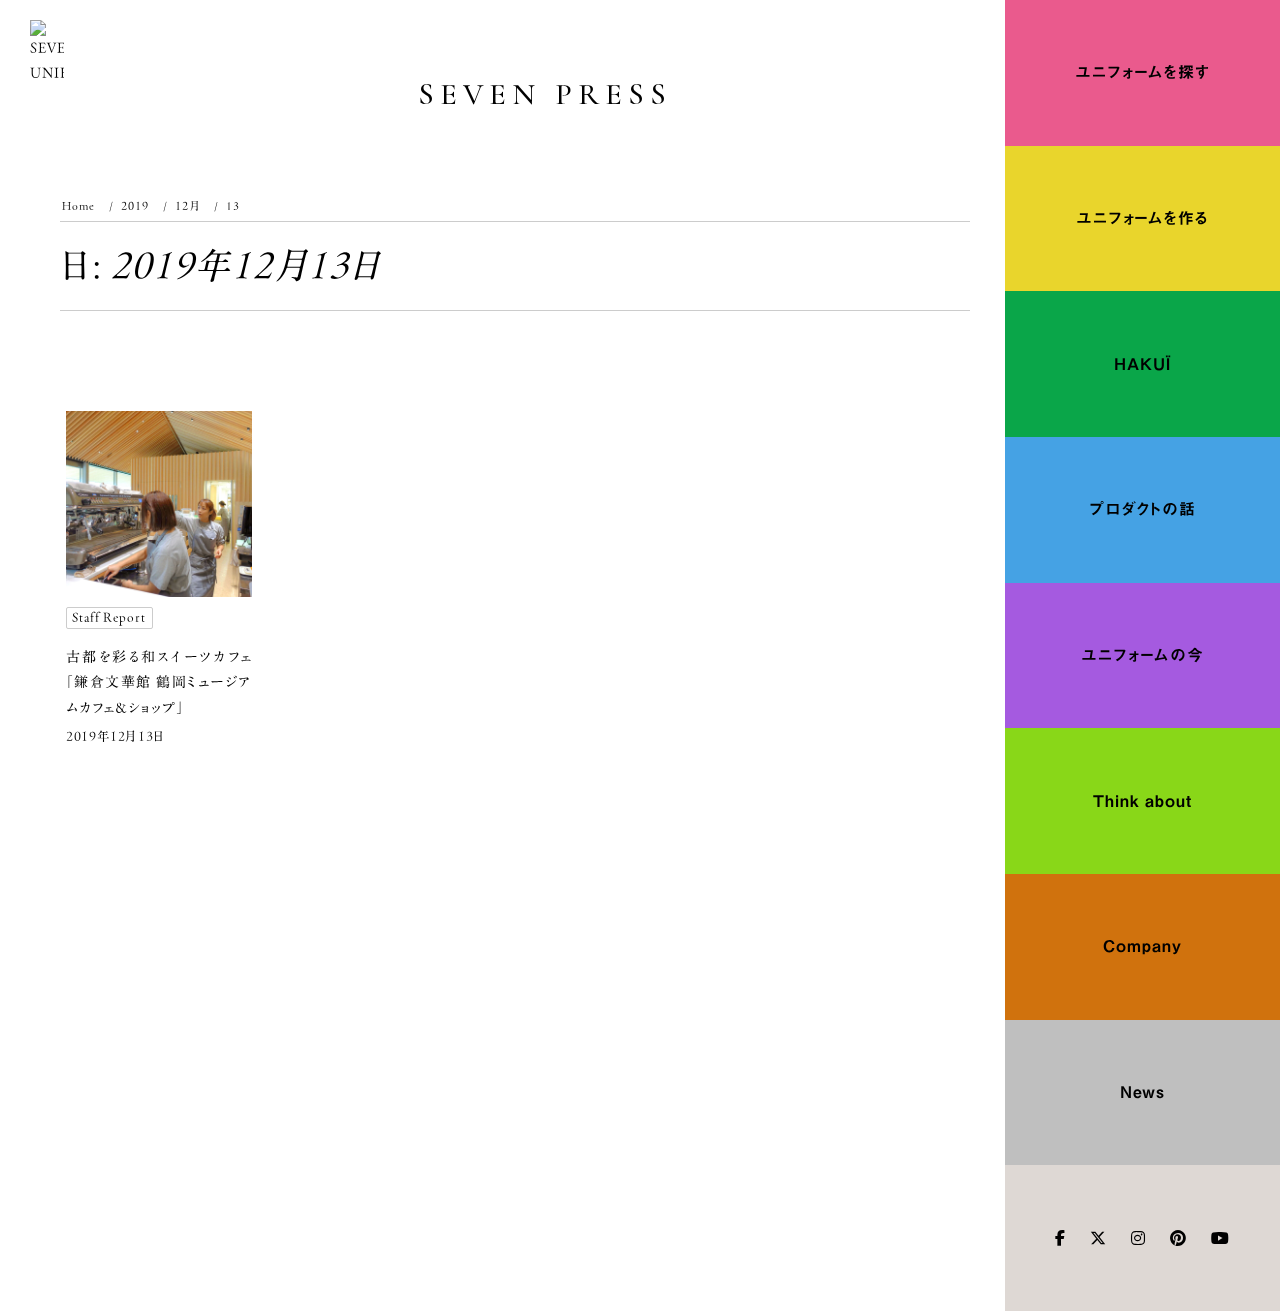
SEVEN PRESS (545, 94)
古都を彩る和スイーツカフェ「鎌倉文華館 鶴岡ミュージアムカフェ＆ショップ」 (159, 682)
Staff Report (109, 617)
